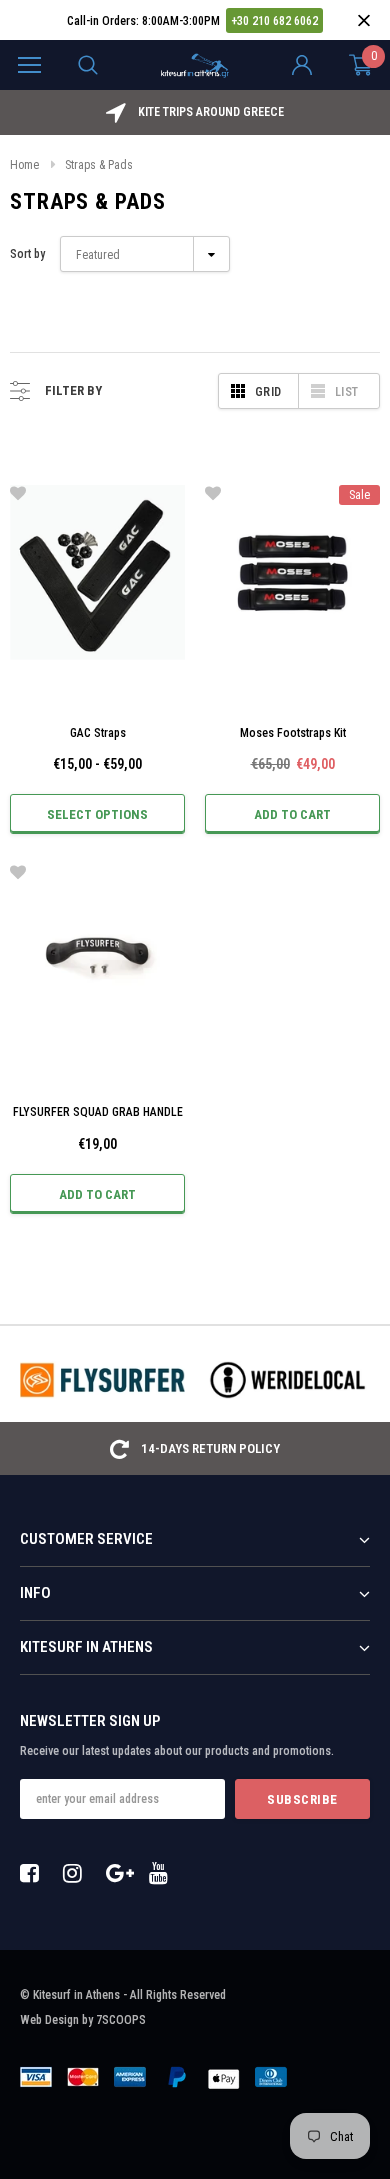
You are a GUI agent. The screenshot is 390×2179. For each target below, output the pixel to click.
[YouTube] (164, 1873)
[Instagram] (78, 1873)
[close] (363, 20)
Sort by (27, 254)
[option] (195, 112)
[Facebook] (35, 1873)
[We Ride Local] (287, 1380)
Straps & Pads (99, 165)
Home (24, 165)
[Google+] (121, 1873)
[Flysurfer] (102, 1380)
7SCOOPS (121, 2020)
